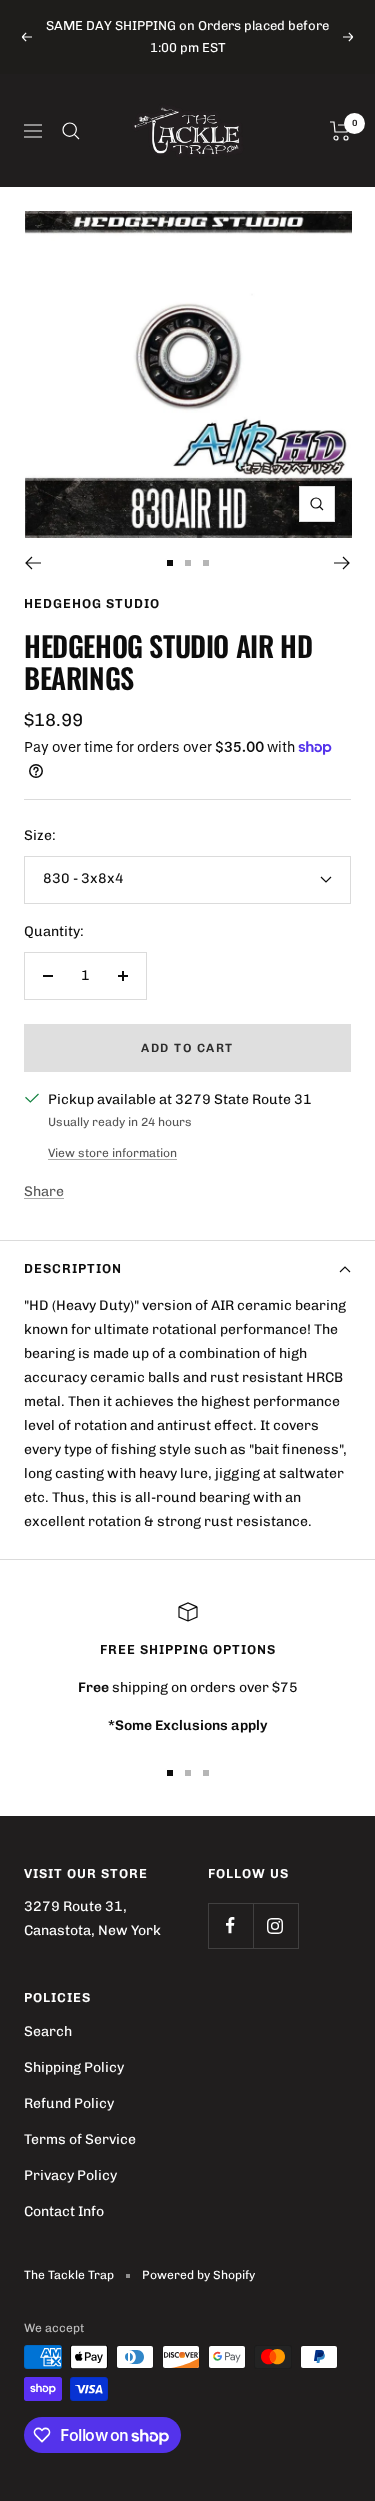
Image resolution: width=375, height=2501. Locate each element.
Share (44, 1191)
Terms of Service (80, 2139)
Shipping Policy (74, 2067)
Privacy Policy (70, 2175)
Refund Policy (69, 2103)
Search (48, 2031)
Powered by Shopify (198, 2275)
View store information (112, 1153)
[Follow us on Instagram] (275, 1925)
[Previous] (32, 563)
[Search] (71, 131)
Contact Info (64, 2211)
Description (73, 1268)
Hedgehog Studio (92, 603)
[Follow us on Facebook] (230, 1925)
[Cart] (340, 131)
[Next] (342, 563)
